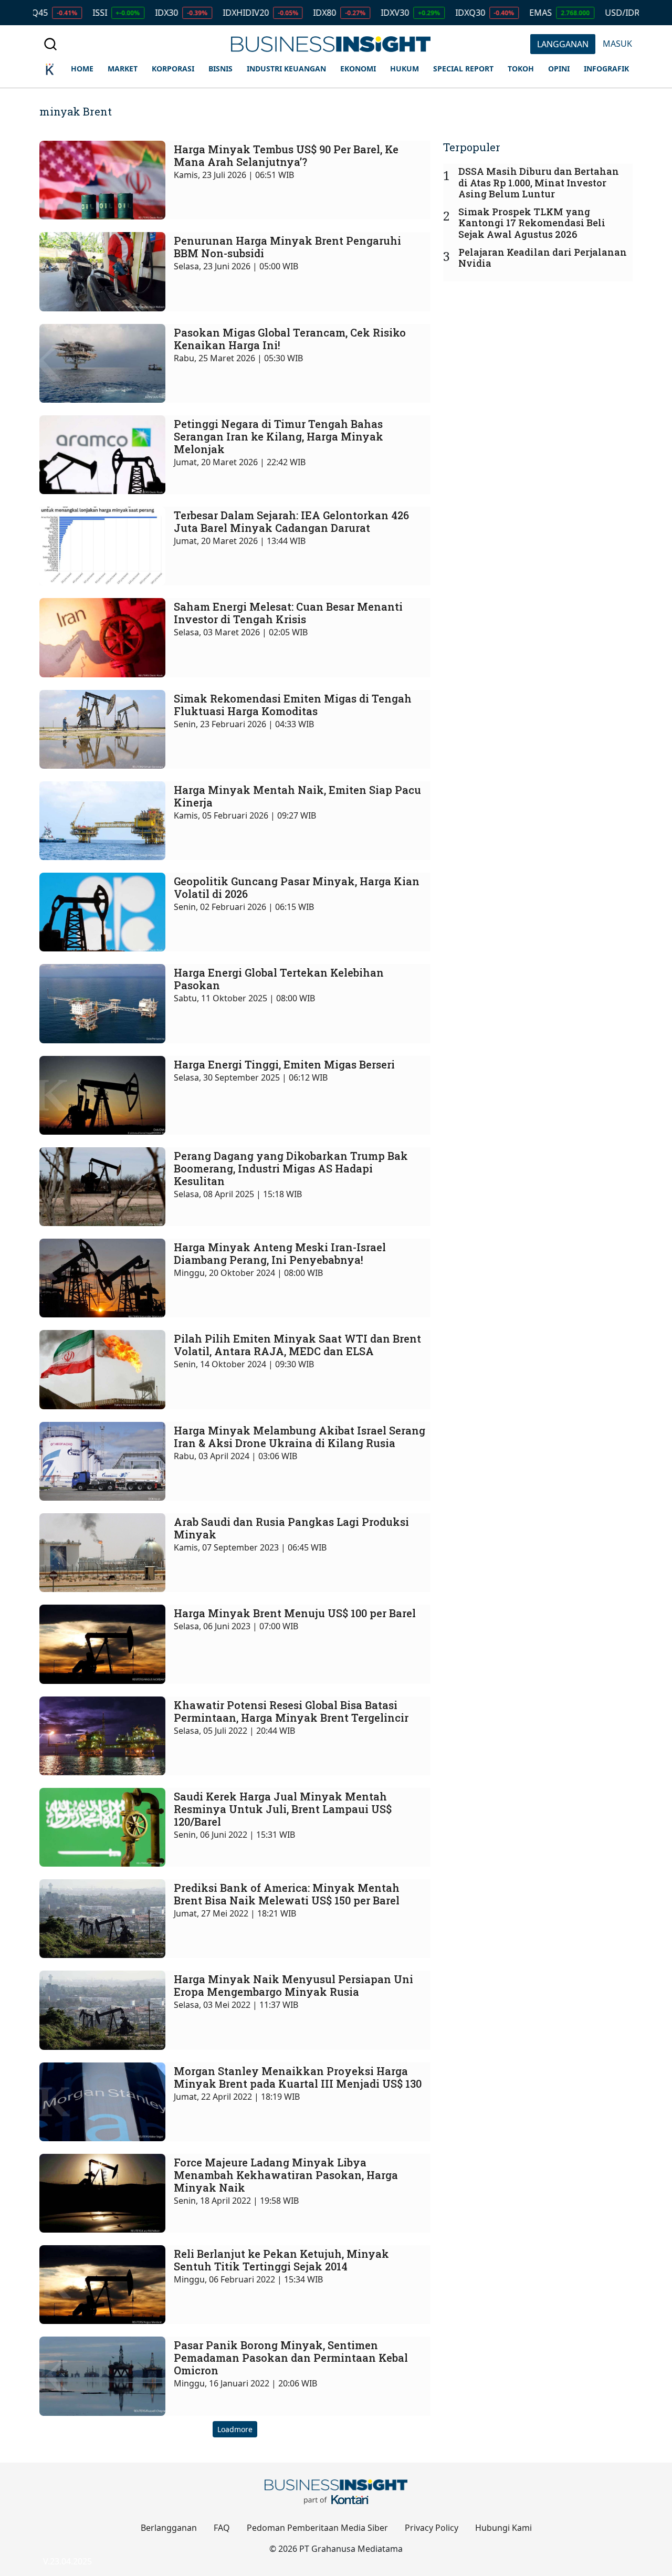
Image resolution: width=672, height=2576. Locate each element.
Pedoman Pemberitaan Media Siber (317, 2528)
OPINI (559, 69)
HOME (82, 69)
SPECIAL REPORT (463, 69)
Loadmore (235, 2429)
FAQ (222, 2528)
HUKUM (405, 69)
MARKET (123, 69)
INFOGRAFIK (606, 69)
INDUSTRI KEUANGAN (286, 69)
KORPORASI (173, 69)
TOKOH (521, 69)
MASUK (617, 44)
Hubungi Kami (503, 2528)
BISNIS (220, 69)
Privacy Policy (432, 2528)
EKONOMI (358, 69)
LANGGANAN (563, 44)
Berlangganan (169, 2528)
